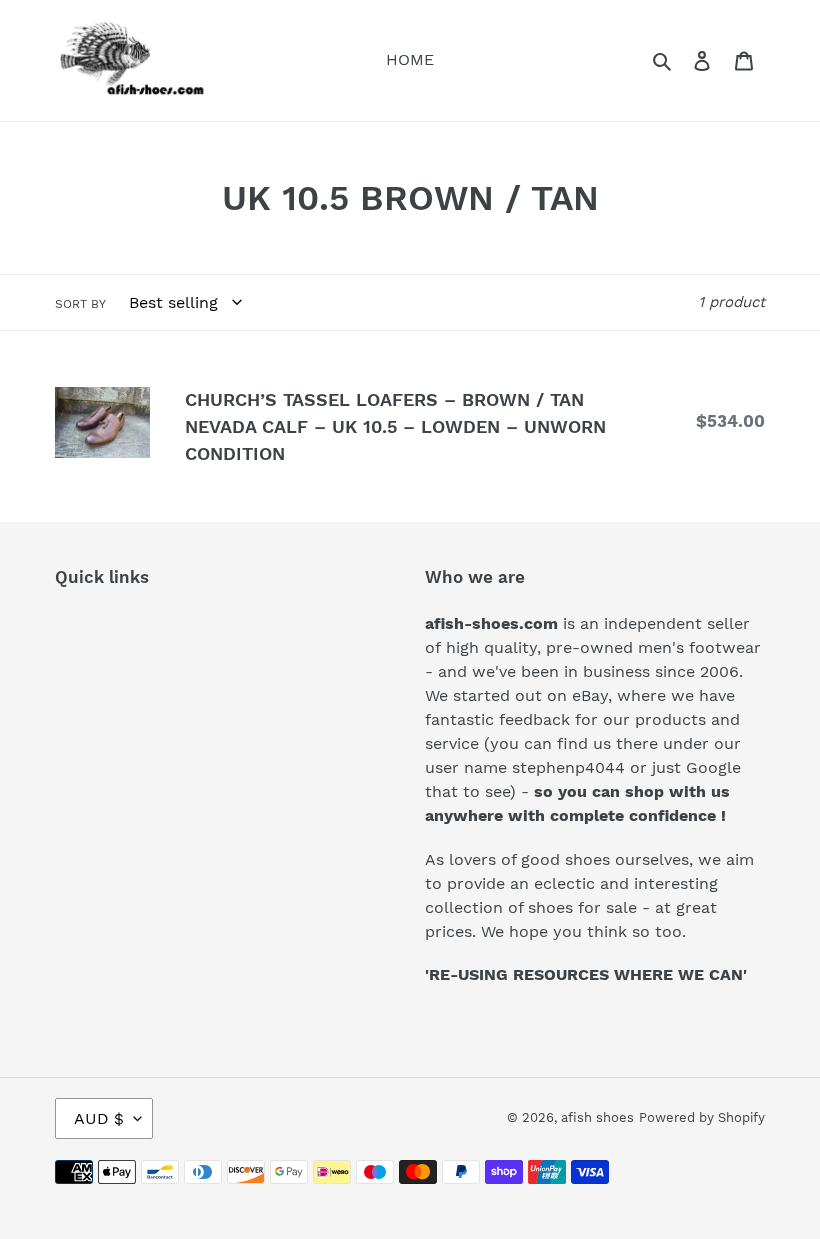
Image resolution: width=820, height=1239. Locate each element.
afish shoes (597, 1117)
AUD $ (99, 1118)
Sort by (80, 304)
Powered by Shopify (702, 1117)
